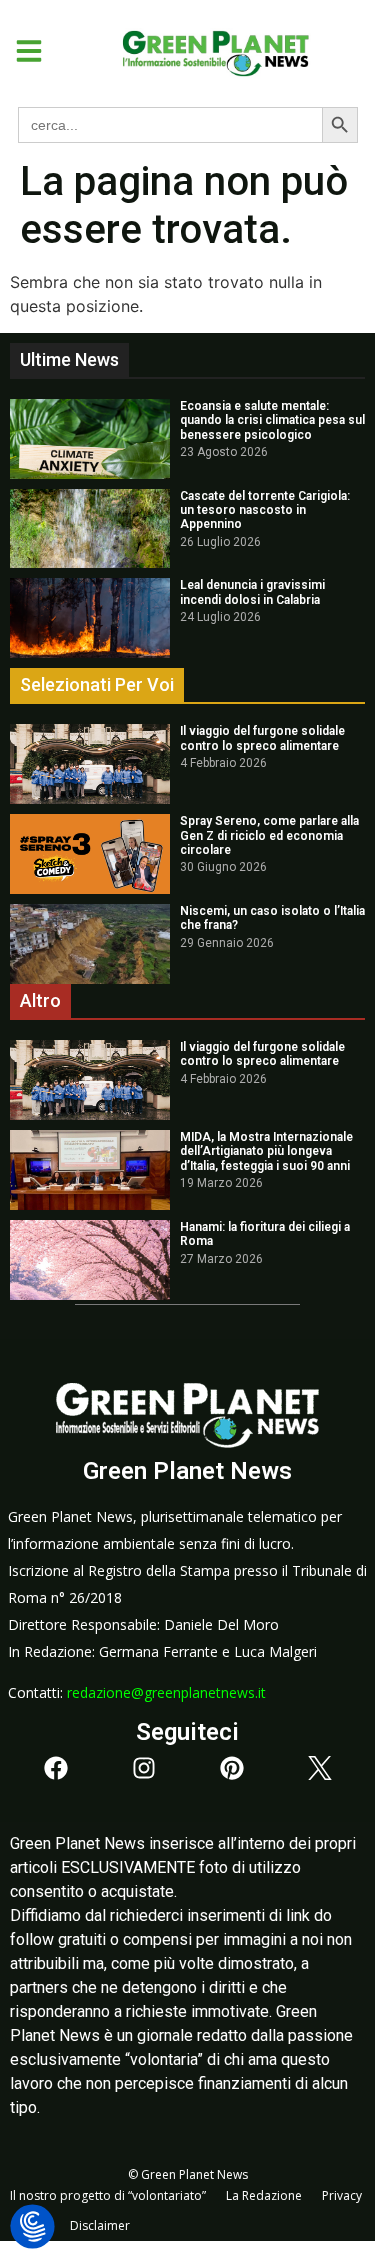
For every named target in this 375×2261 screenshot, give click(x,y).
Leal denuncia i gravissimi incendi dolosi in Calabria (252, 592)
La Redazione (264, 2195)
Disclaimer (100, 2225)
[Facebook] (56, 1768)
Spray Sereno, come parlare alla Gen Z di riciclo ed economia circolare (269, 835)
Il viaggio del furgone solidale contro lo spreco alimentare (262, 738)
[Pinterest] (232, 1768)
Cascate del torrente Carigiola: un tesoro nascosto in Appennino (265, 510)
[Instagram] (144, 1768)
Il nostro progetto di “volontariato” (108, 2195)
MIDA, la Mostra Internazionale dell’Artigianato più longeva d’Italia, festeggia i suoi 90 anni (266, 1151)
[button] (21, 51)
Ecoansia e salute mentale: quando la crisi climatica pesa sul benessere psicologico (272, 420)
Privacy (342, 2195)
